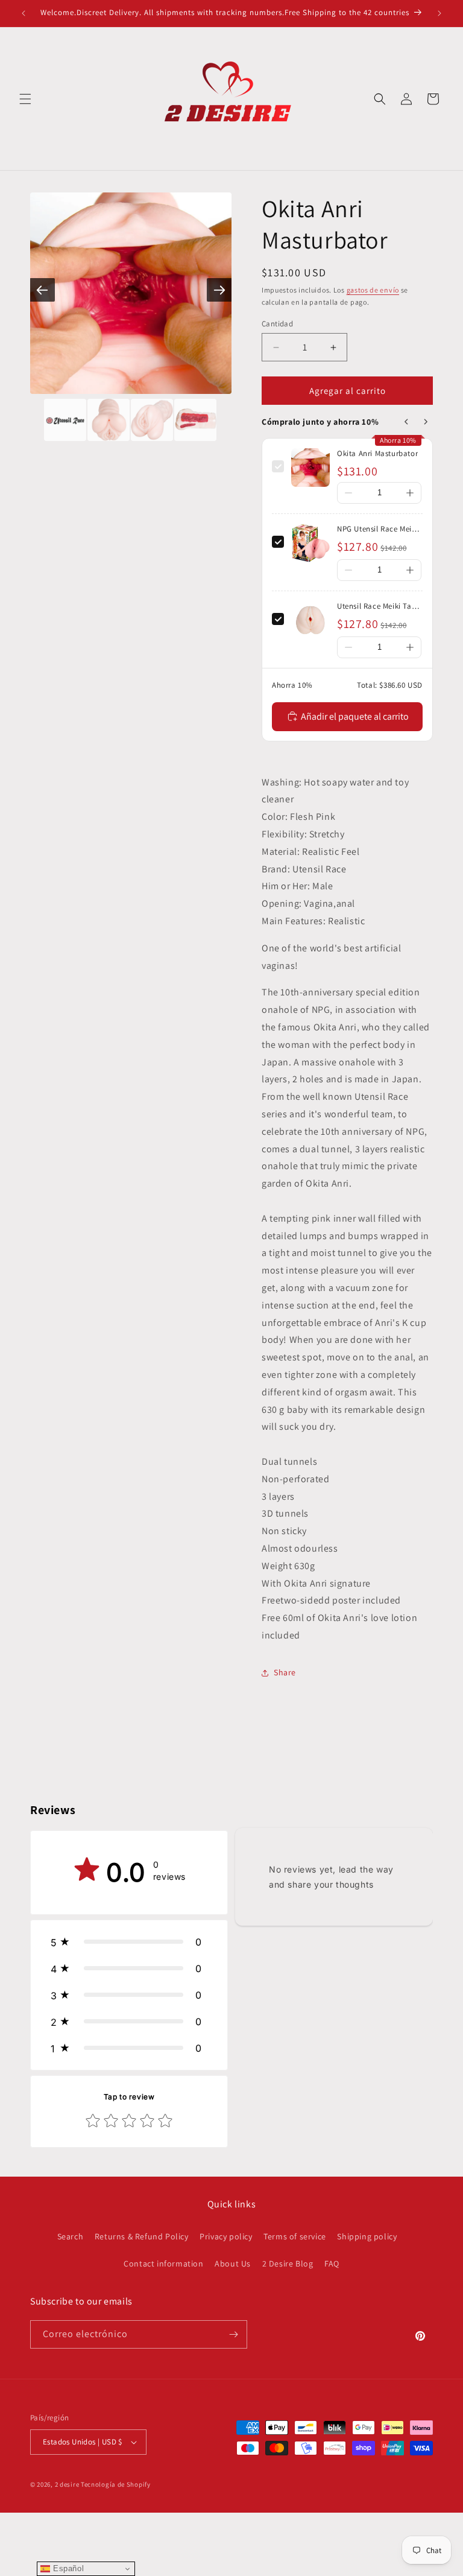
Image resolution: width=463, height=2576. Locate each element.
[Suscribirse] (233, 2334)
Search (71, 2236)
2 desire (68, 2484)
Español (67, 2568)
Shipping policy (367, 2236)
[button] (25, 99)
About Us (233, 2264)
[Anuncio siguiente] (439, 13)
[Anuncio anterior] (24, 13)
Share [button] (285, 1672)
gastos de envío (373, 290)
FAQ (332, 2264)
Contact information (163, 2264)
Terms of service (295, 2236)
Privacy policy (226, 2236)
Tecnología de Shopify (116, 2484)
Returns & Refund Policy (142, 2236)
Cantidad (277, 324)
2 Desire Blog (288, 2264)
